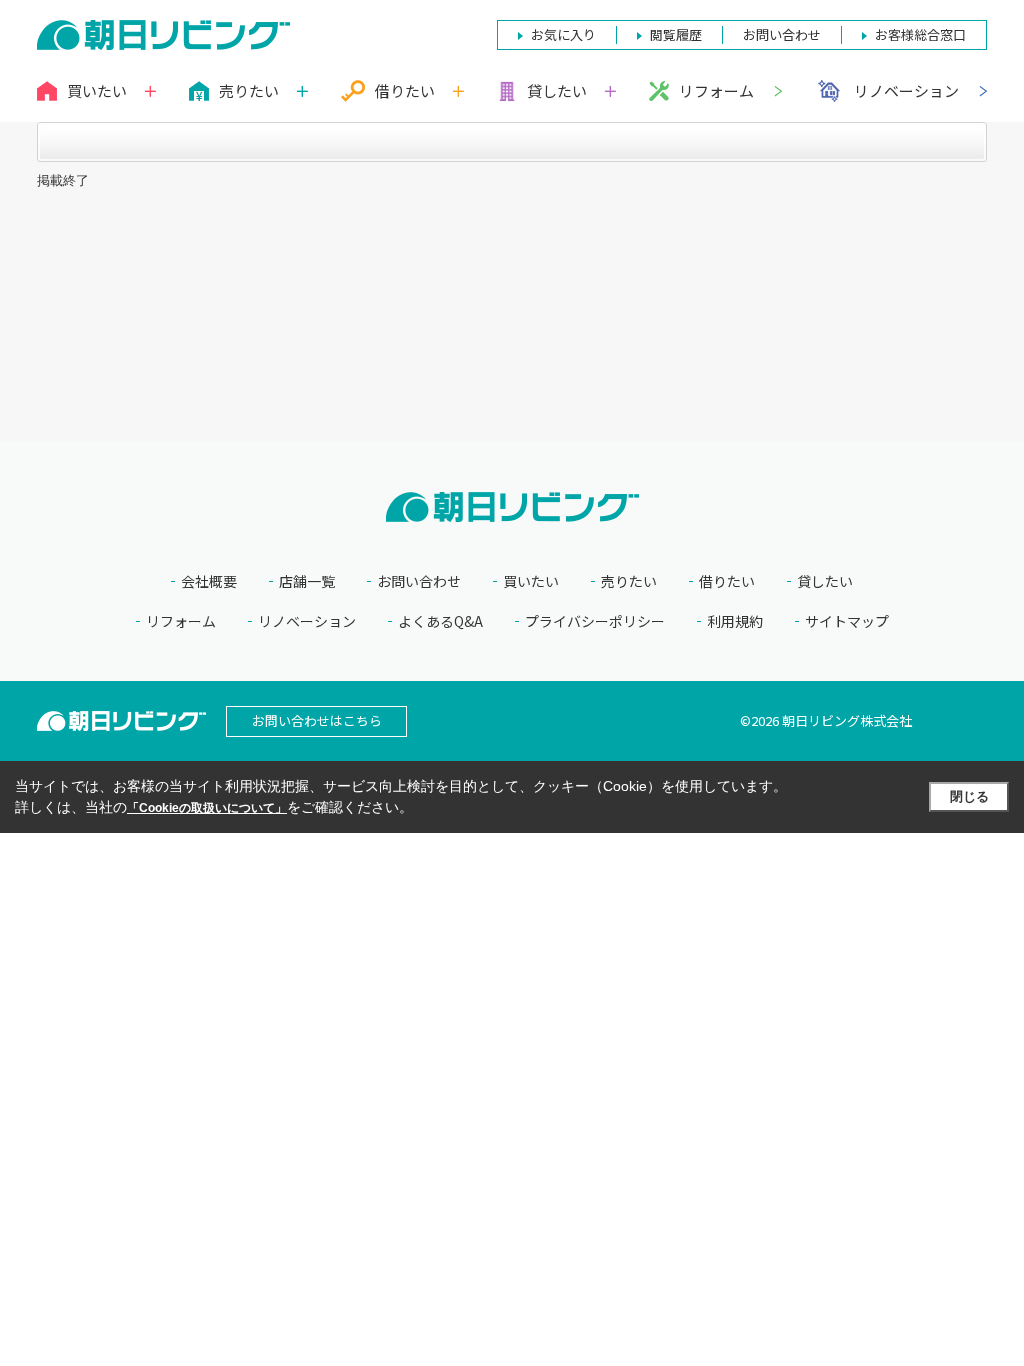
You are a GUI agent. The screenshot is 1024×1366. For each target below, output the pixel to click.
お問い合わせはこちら (317, 720)
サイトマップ (847, 621)
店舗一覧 (307, 581)
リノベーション (906, 90)
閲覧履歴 (676, 34)
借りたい (727, 581)
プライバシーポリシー (595, 621)
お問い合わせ (419, 581)
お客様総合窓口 (920, 34)
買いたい (531, 581)
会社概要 (209, 581)
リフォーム (716, 90)
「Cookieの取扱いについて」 (207, 808)
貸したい (825, 581)
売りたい (629, 581)
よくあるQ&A (440, 621)
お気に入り (563, 34)
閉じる (969, 796)
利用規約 (735, 621)
